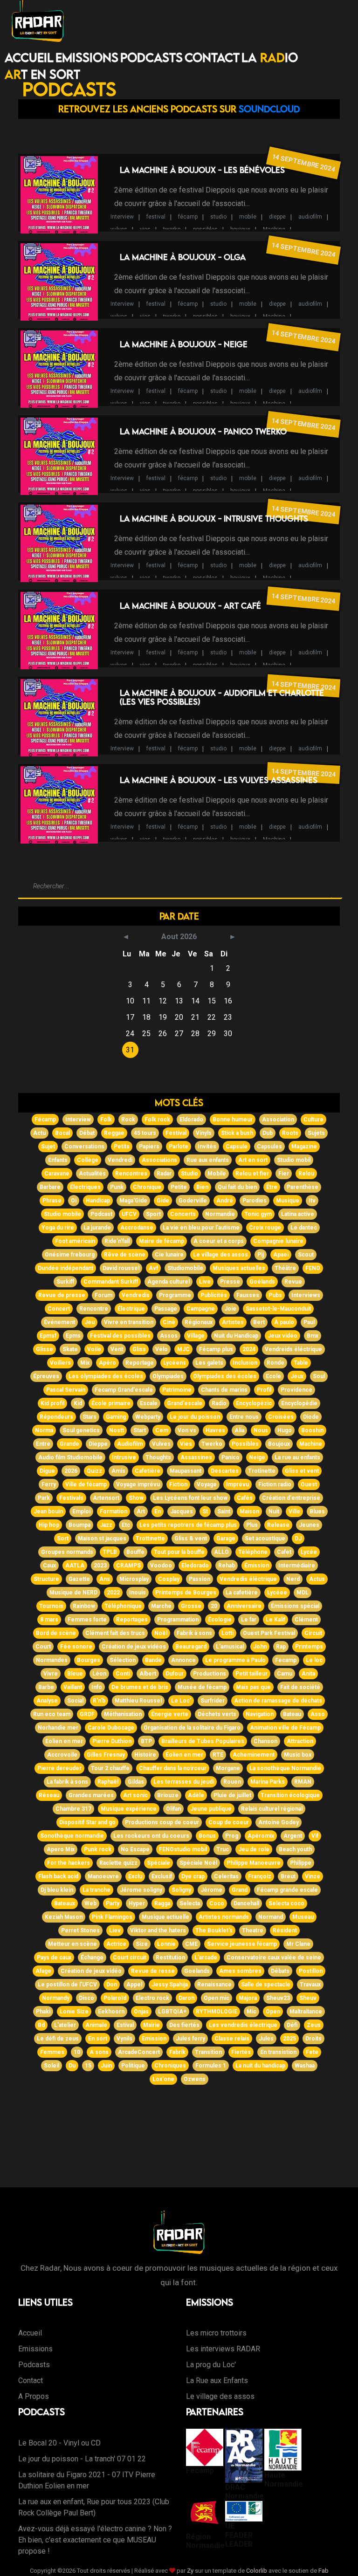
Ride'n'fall (117, 1241)
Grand (240, 1890)
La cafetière (242, 1593)
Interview (122, 217)
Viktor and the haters (158, 1930)
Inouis (138, 1593)
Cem (162, 1430)
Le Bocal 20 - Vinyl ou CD (59, 2443)
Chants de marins (224, 1390)
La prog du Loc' (211, 2365)
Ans (105, 1579)
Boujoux (279, 1444)
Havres (215, 1430)
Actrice (116, 1944)
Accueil (29, 57)
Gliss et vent (302, 1471)
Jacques (182, 1511)
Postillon (311, 1971)
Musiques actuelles (239, 1268)
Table (301, 1363)
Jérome (211, 1890)
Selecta (190, 1903)
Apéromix (261, 1836)
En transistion (278, 2052)
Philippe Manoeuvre (254, 1863)
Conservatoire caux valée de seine (274, 1958)
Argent (293, 1836)
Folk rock (157, 1120)
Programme (175, 1295)
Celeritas (226, 1876)
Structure (46, 1579)
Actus (317, 1579)
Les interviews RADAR (223, 2349)
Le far (249, 1620)
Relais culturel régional (272, 1809)
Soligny (181, 1890)
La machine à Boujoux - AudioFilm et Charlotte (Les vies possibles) (222, 697)
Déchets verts (217, 1714)
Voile (94, 1349)
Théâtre (285, 1268)
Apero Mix (61, 1849)
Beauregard (191, 1647)
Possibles (245, 1444)
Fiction (178, 1484)
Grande (69, 1444)
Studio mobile (62, 1214)
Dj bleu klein (57, 1890)
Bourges (89, 1660)
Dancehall (246, 1903)
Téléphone (253, 1552)
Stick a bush (237, 1133)
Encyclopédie (299, 1403)
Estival (125, 2025)
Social (75, 1701)
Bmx (313, 1336)
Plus (252, 1525)
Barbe (46, 1687)
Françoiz (260, 1876)
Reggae (114, 1133)
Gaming (116, 1417)
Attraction (300, 1741)
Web (90, 1903)
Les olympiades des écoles (106, 1376)
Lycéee (277, 1593)
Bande (153, 1660)
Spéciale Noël (198, 1863)
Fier (284, 1174)
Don (112, 1985)
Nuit (274, 1511)
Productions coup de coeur (162, 1822)
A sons (99, 2052)
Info (97, 1687)
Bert (259, 1322)
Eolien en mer (64, 1741)
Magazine (304, 1147)
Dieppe (98, 1444)
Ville (294, 1511)
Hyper (137, 1903)
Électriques (85, 1187)
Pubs (275, 1295)
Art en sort (253, 1160)
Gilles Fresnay (106, 1755)
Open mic (217, 1998)
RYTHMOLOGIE (217, 2012)
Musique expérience (129, 1809)
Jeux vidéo (282, 1336)
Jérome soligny (141, 1890)
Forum (103, 1295)
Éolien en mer (184, 1755)
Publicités (214, 1295)
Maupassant (186, 1471)
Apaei (281, 1255)
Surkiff (65, 1282)
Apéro (107, 1363)
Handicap (98, 1201)
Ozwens (195, 2079)
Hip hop (49, 1525)
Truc (223, 1849)
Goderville (193, 1201)
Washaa (305, 2066)
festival (156, 217)
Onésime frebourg (70, 1255)
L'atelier (65, 2025)
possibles (205, 229)
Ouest (309, 1484)
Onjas (141, 2012)
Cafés (245, 1498)
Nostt (117, 1430)
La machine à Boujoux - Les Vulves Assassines (219, 780)
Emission (154, 2039)
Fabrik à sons (194, 1633)
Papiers (149, 1147)
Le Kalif (275, 1620)
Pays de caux (54, 1958)
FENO (313, 1268)
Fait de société (300, 1687)
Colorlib (257, 2571)
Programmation (178, 1620)
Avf (153, 1268)
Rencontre (94, 1309)
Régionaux (199, 1322)
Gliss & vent (191, 1539)
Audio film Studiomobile (70, 1457)
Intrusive (124, 1457)
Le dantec (304, 1228)
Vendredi (120, 1160)
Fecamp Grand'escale (124, 1390)
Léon (99, 1674)
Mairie (151, 2025)
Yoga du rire (58, 1228)
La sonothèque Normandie (285, 1768)
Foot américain (75, 1241)
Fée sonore (76, 1647)
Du (72, 2066)
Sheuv (308, 1998)
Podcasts (151, 57)
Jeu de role (254, 1849)
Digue (47, 1471)
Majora (248, 1998)
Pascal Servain (66, 1390)
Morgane (228, 1768)
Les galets (209, 1363)
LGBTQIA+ (172, 2012)
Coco (217, 1903)
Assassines (196, 1457)
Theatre (253, 1930)
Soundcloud (269, 109)
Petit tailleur (251, 1674)
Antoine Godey (279, 1822)
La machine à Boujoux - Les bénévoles (202, 170)
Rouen (232, 1782)
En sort (98, 2039)
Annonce (183, 1660)
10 (77, 2052)
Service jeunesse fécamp (242, 1944)
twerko (172, 229)
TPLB (110, 1552)
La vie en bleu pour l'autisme (201, 1228)
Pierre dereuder (59, 1768)
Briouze (168, 1795)
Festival (176, 1133)
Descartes (225, 1471)
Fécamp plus (216, 1349)
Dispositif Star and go (87, 1822)
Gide (163, 1201)
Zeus (314, 2025)
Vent (117, 1349)
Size (142, 1944)
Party (113, 1903)
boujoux (240, 229)
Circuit (313, 1633)
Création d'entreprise (291, 1498)
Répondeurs (56, 1417)
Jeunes (309, 1525)
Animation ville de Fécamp (285, 1728)
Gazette (79, 1579)
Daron (186, 1998)
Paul (309, 1322)
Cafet (284, 1552)
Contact (212, 57)
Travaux (310, 1985)
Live (205, 1282)
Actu (39, 1133)
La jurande (97, 1228)
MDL (303, 1593)
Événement (59, 1322)
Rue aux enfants (208, 1160)
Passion (200, 1579)
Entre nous (244, 1417)
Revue (293, 1282)
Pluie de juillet (232, 1795)
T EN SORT (42, 74)
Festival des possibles (120, 1336)
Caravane (57, 1174)
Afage (43, 1971)
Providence (296, 1390)
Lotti (227, 1633)
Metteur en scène (72, 1944)
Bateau (292, 1714)
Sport (153, 1214)
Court (43, 1647)
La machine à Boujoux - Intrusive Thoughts (214, 519)
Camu (285, 1674)
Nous (261, 1430)
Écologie (220, 1620)
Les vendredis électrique (243, 2025)
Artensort (106, 1498)
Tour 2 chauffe (110, 1768)
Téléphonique (123, 1606)
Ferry (49, 1484)
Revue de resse (153, 1971)
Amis (118, 1471)
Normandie (220, 1214)
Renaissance (214, 1985)
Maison (249, 1511)
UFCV (129, 1214)
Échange (92, 1958)
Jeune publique (211, 1809)
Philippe (301, 1863)
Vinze (313, 1876)
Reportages (132, 1620)
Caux (49, 1566)
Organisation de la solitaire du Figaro (192, 1728)
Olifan (173, 1809)
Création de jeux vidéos (134, 1647)
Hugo (285, 1430)
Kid (78, 1403)
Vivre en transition (129, 1322)
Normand (271, 1917)
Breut (288, 1876)
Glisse (45, 1349)
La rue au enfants (297, 1457)
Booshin (312, 1430)
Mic (251, 2012)
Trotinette (262, 1471)
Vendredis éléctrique (248, 1579)
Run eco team (52, 1714)
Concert (59, 1309)
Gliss (139, 1349)
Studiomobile (185, 1268)
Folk (106, 1120)
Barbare (50, 1187)
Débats (280, 1971)
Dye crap (193, 1876)
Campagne (201, 1309)
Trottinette (150, 1539)
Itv (312, 1201)
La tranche (96, 1890)
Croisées (281, 1417)
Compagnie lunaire (278, 1241)
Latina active (298, 1214)
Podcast (101, 1214)
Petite (179, 1187)
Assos (169, 1336)
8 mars (49, 1620)
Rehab (227, 1566)
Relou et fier (252, 1174)
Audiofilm (130, 1444)
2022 (113, 1593)
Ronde (275, 1363)
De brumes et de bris (140, 1687)
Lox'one (163, 2079)
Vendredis (136, 1295)
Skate (70, 1349)
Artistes (233, 1322)
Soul (319, 1376)
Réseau (49, 1795)
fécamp (188, 217)
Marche (161, 1606)
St (205, 1511)
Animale (96, 2025)
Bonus (207, 1836)
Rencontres (131, 1174)
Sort (63, 1539)
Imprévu (238, 1484)
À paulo (284, 1322)
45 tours (145, 1133)
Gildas (136, 1782)
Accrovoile (62, 1755)
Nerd (293, 1579)
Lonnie (166, 1944)
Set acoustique (265, 1539)
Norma (44, 1430)
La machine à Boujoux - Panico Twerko (203, 431)
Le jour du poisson (195, 1417)
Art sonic (135, 1795)
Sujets (316, 1133)
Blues (317, 1511)
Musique (288, 1201)
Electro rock (152, 1998)
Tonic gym (258, 1214)
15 (88, 2066)
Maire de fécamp (162, 1241)
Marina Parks (268, 1782)
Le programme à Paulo (235, 1660)
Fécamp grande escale (287, 1890)
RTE (218, 1755)
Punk (117, 1187)
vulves (119, 229)
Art (141, 1511)
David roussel (121, 1268)
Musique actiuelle (165, 1917)
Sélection (123, 1660)
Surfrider (213, 1701)
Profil (264, 1390)
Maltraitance (306, 2012)
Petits (122, 1147)
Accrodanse (137, 1228)
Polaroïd (115, 1998)
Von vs (187, 1430)
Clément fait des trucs (115, 1633)
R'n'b (99, 1701)
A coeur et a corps (219, 1241)
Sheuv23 (278, 1998)
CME (191, 1944)
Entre (43, 1444)
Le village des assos (220, 1255)
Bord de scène (56, 1633)
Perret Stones (80, 1930)
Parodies (255, 1201)
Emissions (87, 57)
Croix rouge (265, 1228)
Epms (73, 1336)
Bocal (62, 1133)
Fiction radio (275, 1484)
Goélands (262, 1282)
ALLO (221, 1552)
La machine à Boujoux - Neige (184, 344)
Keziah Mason (64, 1917)
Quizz (94, 1471)
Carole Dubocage (111, 1728)
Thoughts (158, 1457)
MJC (183, 1349)
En (158, 1511)
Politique (133, 2066)
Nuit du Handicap (236, 1336)
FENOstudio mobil (183, 1849)
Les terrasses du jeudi (184, 1782)
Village (196, 1336)
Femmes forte (87, 1620)
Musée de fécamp (202, 1687)
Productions (210, 1674)
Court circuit (130, 1958)
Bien (202, 1187)
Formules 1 (211, 2066)
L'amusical (230, 1647)
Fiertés (241, 2052)
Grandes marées (91, 1795)
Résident (285, 1930)
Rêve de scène (125, 1255)
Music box (298, 1755)
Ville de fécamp (86, 1484)
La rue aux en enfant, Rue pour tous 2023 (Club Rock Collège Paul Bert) (94, 2507)
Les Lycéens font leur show (190, 1498)
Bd (41, 2025)
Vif (315, 1836)
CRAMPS (128, 1566)
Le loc (314, 1660)
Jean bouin (48, 1511)
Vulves (161, 1444)
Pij (261, 1255)
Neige (257, 1457)
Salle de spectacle (266, 1985)
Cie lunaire (169, 1255)
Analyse (47, 1701)
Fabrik (177, 2052)
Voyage (207, 1484)
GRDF (87, 1714)
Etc (126, 1525)
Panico (231, 1457)
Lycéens (175, 1363)
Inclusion (245, 1363)
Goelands (197, 1971)
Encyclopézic (254, 1403)
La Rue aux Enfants (217, 2380)
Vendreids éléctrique (293, 1349)
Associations (159, 1160)
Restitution (170, 1958)
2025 (289, 2039)
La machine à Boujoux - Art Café (190, 606)
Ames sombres (240, 1971)
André (225, 1201)
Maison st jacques (102, 1539)
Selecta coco (286, 1903)
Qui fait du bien (237, 1187)
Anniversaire (244, 1606)
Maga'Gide (133, 1201)
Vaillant (73, 1687)
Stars (89, 1417)
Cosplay (169, 1579)
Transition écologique (290, 1795)
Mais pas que (253, 1687)
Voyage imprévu (138, 1484)
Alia (239, 1430)
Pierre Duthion (112, 1741)
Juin (106, 2066)
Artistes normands (224, 1917)
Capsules (269, 1147)
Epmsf (48, 1336)
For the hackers (69, 1863)
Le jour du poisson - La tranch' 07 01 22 (82, 2459)
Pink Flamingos (112, 1917)
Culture (313, 1120)
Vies (186, 1444)
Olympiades (168, 1376)
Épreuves (46, 1376)
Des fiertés (184, 2025)
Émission (257, 1566)
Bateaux (65, 1903)
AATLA (75, 1566)
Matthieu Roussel (138, 1701)
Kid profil (52, 1403)
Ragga (162, 1903)
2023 (100, 1566)
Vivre (51, 1674)
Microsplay (134, 1579)
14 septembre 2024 (303, 163)
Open (273, 2012)
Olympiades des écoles (225, 1376)
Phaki (43, 2012)
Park (44, 1498)
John (260, 1647)
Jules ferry (190, 2039)
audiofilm (310, 217)
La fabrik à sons (67, 1782)
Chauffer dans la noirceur (173, 1768)
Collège (88, 1160)
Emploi (81, 1511)
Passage (166, 1309)
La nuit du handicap (260, 2066)
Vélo (162, 1349)
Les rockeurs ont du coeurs (151, 1836)
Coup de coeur (229, 1822)
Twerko (212, 1444)
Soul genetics (81, 1430)
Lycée (309, 1552)
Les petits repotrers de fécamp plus (188, 1525)
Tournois (51, 1606)
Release (278, 1525)
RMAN (303, 1782)
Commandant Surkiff (111, 1282)
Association (278, 1120)
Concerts (183, 1214)
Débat (87, 1133)
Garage (226, 1539)
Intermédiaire (297, 1566)
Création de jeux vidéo (91, 1971)
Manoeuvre (103, 1876)
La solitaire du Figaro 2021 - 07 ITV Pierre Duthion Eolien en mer (87, 2480)
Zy (190, 2571)
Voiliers (60, 1363)
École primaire (111, 1403)
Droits (313, 2039)
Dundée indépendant (65, 1268)
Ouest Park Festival (269, 1633)
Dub (268, 1133)
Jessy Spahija (170, 1985)
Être (272, 1187)
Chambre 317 (73, 1809)
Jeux (297, 1376)
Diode (311, 1417)
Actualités (92, 1174)
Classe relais (232, 2039)
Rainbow (84, 1606)
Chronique (147, 1187)
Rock (128, 1120)
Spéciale (158, 1863)
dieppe (277, 217)
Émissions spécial (295, 1606)
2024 (249, 1349)
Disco (86, 1998)
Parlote (179, 1147)
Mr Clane (298, 1944)
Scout (306, 1255)
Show (136, 1498)
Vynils (124, 2039)
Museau (303, 1917)
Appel (134, 1985)
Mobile (217, 1174)
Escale (149, 1403)
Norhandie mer (58, 1728)
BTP (146, 1741)
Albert (148, 1674)
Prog (232, 1836)
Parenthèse (303, 1187)
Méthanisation (123, 1714)
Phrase (52, 1201)
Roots (290, 1133)
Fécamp (45, 1120)
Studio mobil (294, 1160)
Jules (266, 2039)
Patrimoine (177, 1390)
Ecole (273, 1376)
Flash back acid (58, 1876)
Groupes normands (67, 1552)
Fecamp (286, 1660)
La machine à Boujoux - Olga (183, 257)
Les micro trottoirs (216, 2333)
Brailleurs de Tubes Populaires (203, 1741)
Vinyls (204, 1133)
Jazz (106, 1525)
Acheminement (254, 1755)
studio (218, 217)
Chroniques (170, 2066)
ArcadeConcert (139, 2052)
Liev (115, 1930)
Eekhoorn (111, 2012)
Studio (189, 1174)
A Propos (34, 2396)
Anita (308, 1674)
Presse (230, 1282)
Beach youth (295, 1849)
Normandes (52, 1660)
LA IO (270, 57)
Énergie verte (170, 1714)
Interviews (306, 1295)
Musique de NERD (73, 1593)
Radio (219, 1403)
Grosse (191, 1606)
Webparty (148, 1417)
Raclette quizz (118, 1863)
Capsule (237, 1147)
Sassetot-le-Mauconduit (278, 1309)
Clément (306, 1620)
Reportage (140, 1363)
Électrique (131, 1309)
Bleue (75, 1674)
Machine (274, 229)
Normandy (56, 1998)
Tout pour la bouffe (179, 1552)
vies (145, 229)
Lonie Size (74, 2012)
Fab (324, 2571)
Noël (161, 1633)
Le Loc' (181, 1701)
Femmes (52, 2052)
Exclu (135, 1876)
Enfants (58, 1160)
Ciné (169, 1322)
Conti (123, 1674)
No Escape (135, 1849)
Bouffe (135, 1552)
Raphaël (108, 1782)
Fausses (248, 1295)
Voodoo (161, 1566)
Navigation (260, 1714)
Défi (292, 2025)
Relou (306, 1174)
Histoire (145, 1755)
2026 (71, 1471)
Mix (85, 1363)
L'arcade (206, 1958)
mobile (248, 217)
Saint (224, 1511)
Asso (318, 1714)
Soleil (52, 2066)
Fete (312, 2052)
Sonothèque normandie (72, 1836)
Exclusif (162, 1876)
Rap (281, 1647)
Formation (114, 1511)
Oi (74, 1201)
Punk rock (98, 1849)
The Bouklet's (214, 1930)
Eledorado (195, 1566)
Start (140, 1430)
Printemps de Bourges (186, 1593)
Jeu (89, 1322)
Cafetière (148, 1471)
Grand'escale (185, 1403)
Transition (208, 2052)
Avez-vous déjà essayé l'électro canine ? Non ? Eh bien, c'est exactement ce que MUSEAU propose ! (95, 2540)
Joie (230, 1309)
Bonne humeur (233, 1120)
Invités (207, 1147)
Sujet (48, 1147)
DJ (298, 1539)
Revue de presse (62, 1295)
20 (214, 1606)
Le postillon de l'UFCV (67, 1985)
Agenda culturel (169, 1282)
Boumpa (79, 1525)
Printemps (309, 1647)
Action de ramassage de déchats (278, 1701)
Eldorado (191, 1120)
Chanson (265, 1741)
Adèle (196, 1795)
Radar (164, 1174)
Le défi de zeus (58, 2039)
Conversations (84, 1147)
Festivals (71, 1498)
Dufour (175, 1674)
